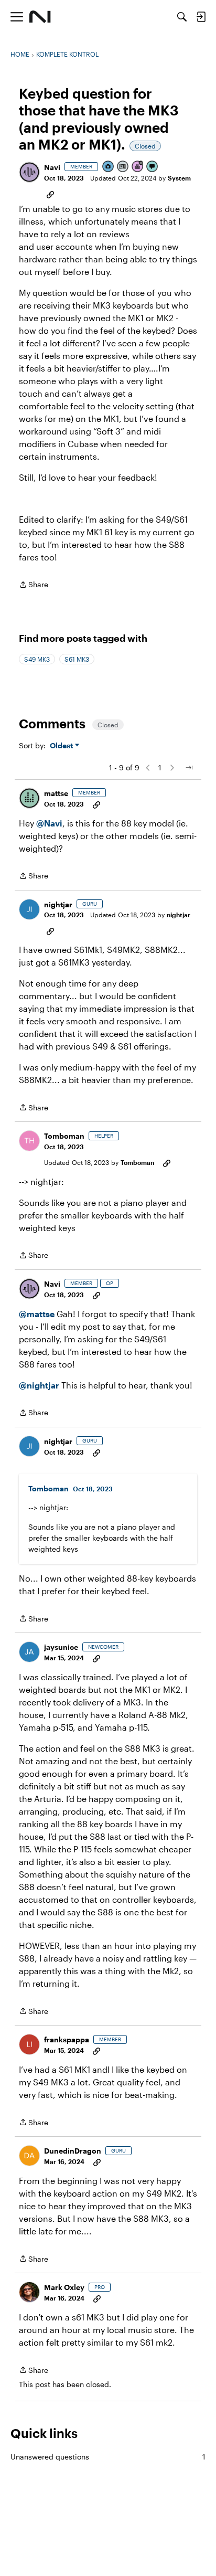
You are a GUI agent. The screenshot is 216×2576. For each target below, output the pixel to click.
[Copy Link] (50, 194)
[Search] (182, 17)
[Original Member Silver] (123, 167)
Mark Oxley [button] (64, 2287)
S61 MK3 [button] (77, 659)
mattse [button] (56, 793)
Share (34, 585)
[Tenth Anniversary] (138, 167)
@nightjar (39, 1385)
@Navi (49, 823)
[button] (29, 172)
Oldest (62, 746)
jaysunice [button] (61, 1647)
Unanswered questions (108, 2457)
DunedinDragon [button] (73, 2151)
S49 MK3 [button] (37, 659)
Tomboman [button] (64, 1136)
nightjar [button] (58, 904)
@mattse (37, 1314)
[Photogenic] (109, 167)
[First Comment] (153, 167)
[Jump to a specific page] (189, 768)
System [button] (179, 178)
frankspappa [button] (67, 2039)
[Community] (40, 17)
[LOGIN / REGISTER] (201, 17)
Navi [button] (52, 167)
